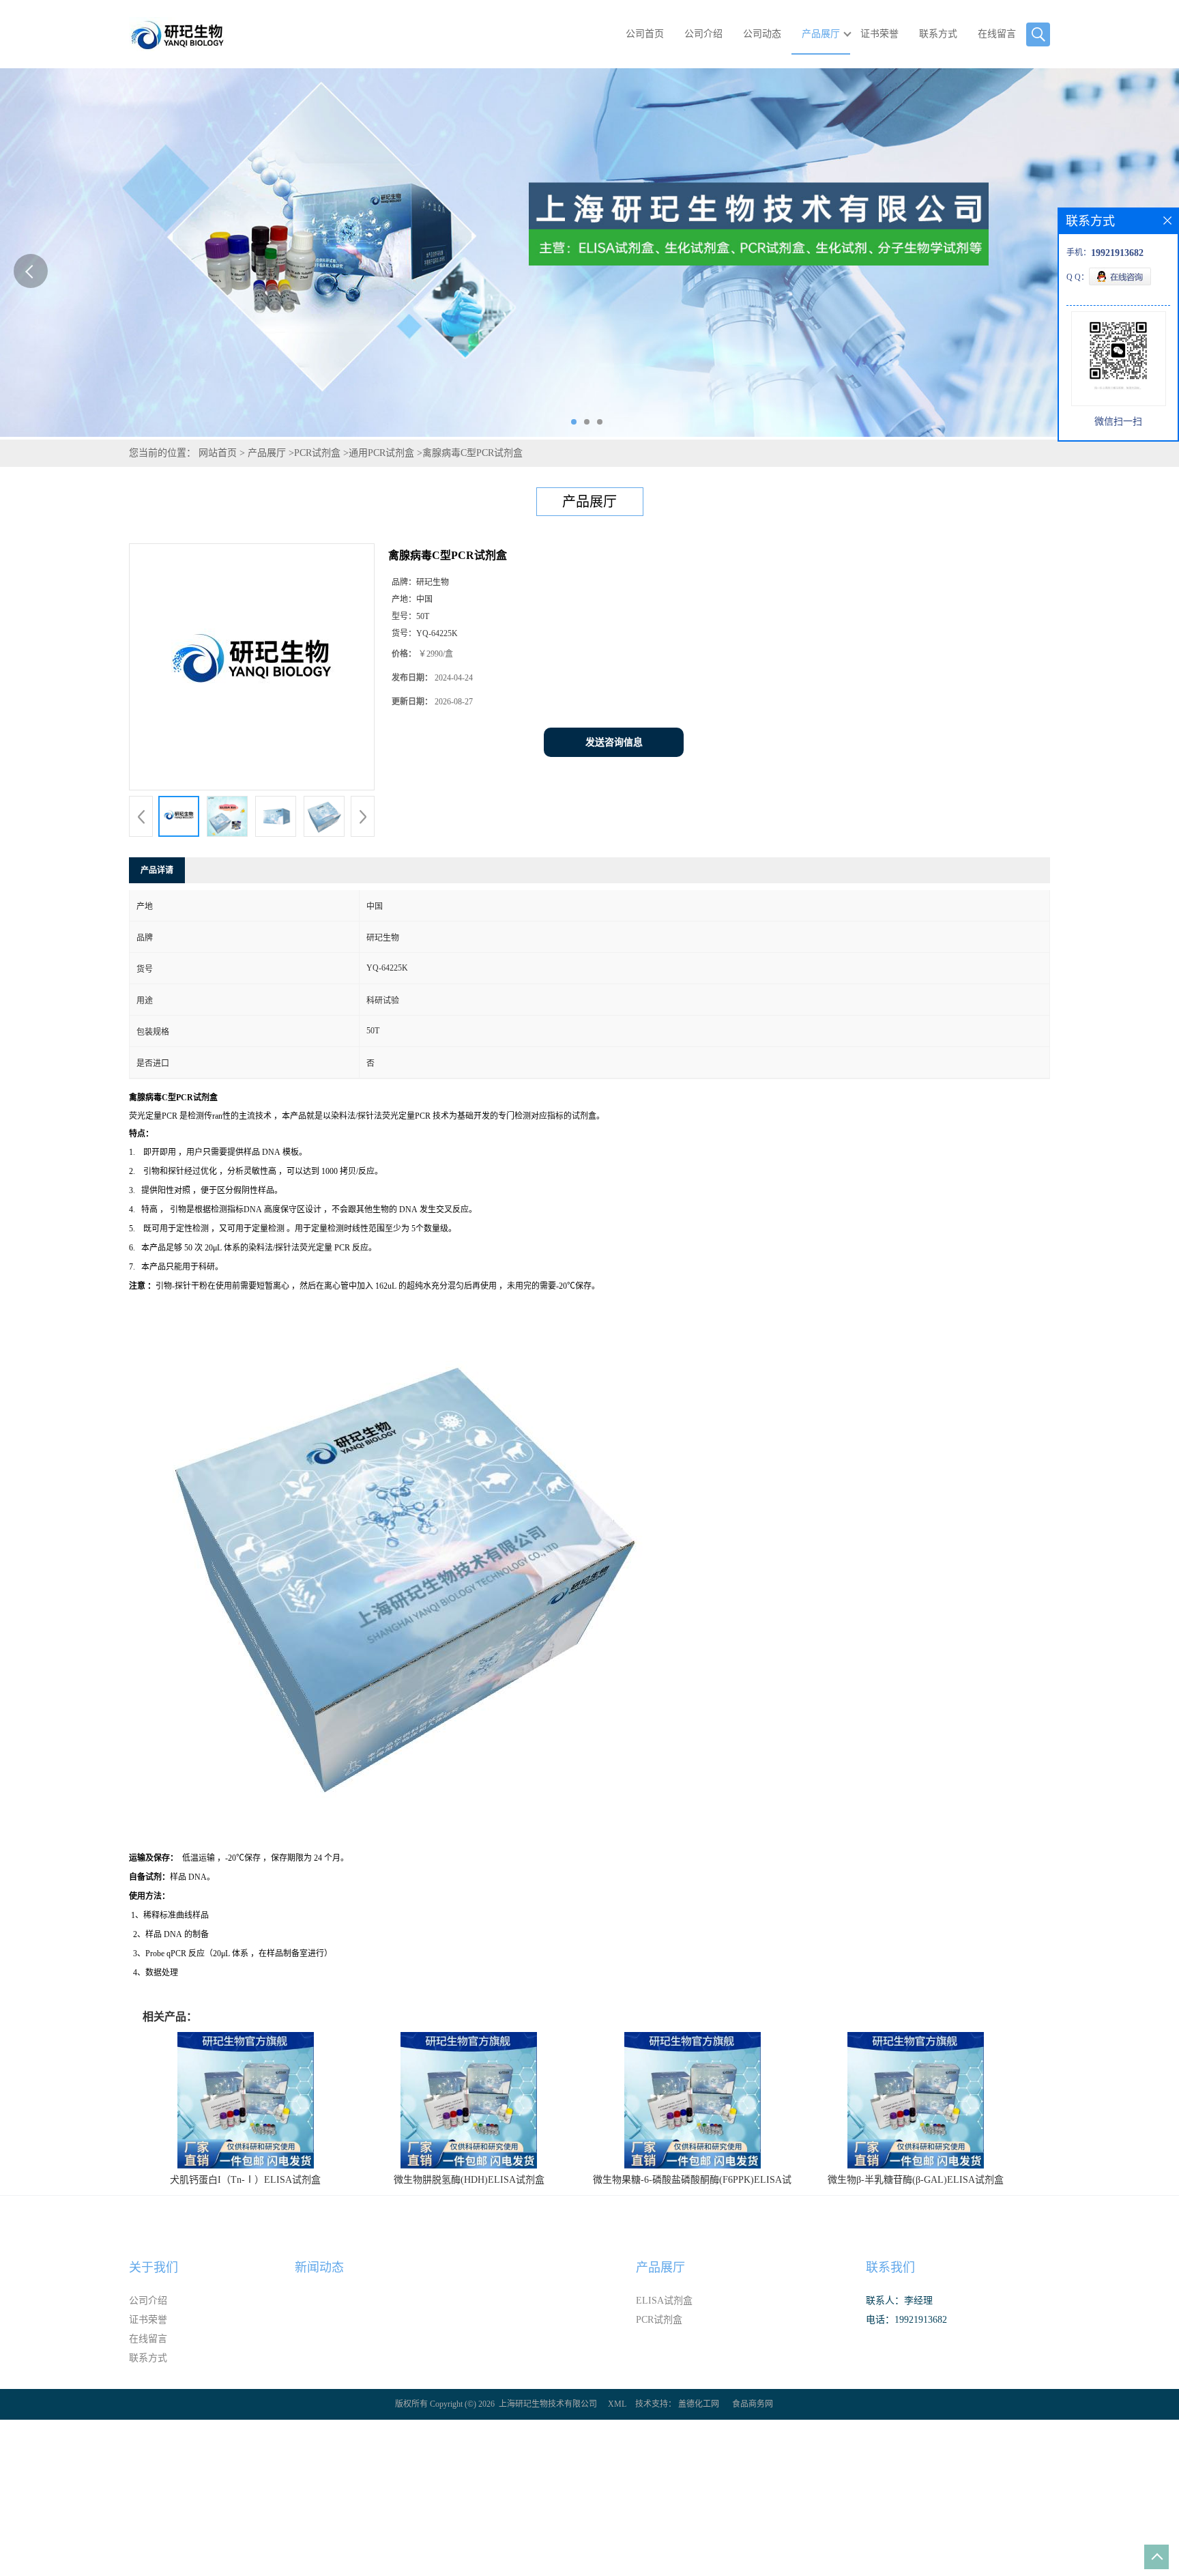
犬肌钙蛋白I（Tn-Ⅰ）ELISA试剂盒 (245, 2180)
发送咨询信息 (614, 742)
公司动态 (762, 34)
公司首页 (645, 34)
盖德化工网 (699, 2404)
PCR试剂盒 (317, 453)
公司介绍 (703, 34)
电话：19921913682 (906, 2320)
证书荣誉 (879, 34)
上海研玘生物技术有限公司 (548, 2404)
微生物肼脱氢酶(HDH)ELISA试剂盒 (469, 2180)
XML (617, 2404)
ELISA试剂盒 (664, 2301)
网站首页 (218, 453)
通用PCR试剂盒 (381, 453)
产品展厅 (821, 34)
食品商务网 (753, 2404)
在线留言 (997, 34)
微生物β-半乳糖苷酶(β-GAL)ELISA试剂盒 (916, 2180)
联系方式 (938, 34)
